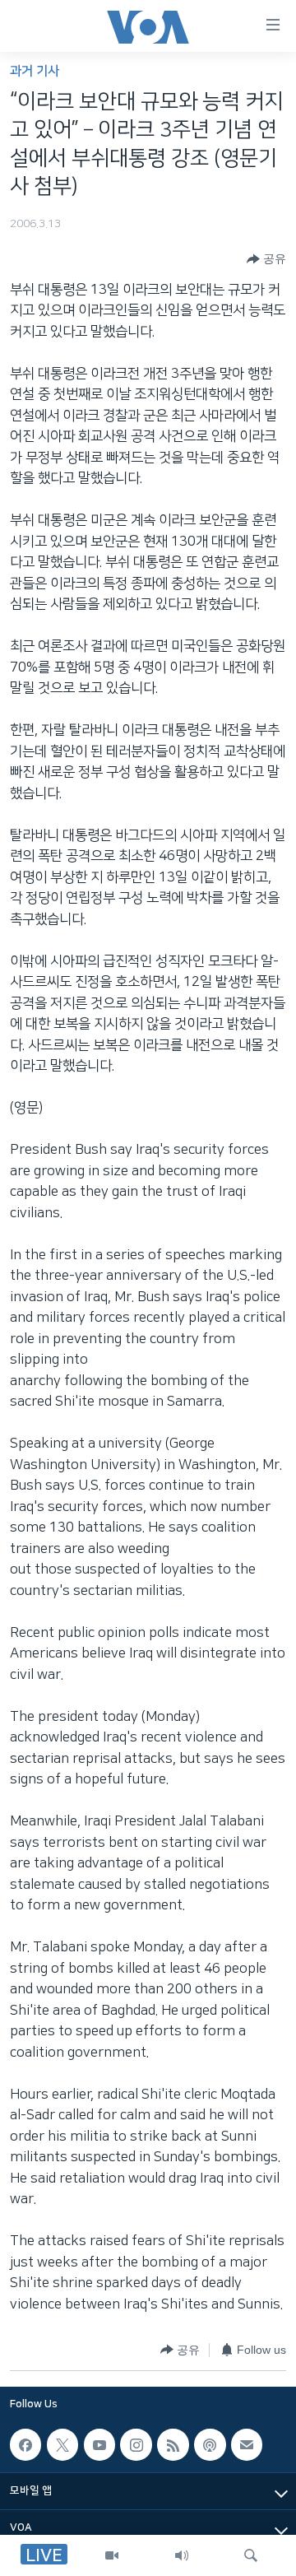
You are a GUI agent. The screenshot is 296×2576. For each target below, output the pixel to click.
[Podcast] (210, 2445)
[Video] (112, 2555)
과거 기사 (35, 71)
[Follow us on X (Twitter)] (62, 2445)
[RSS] (173, 2445)
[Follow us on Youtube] (99, 2445)
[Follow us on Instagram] (136, 2445)
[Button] (266, 259)
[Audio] (182, 2555)
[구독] (247, 2445)
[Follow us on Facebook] (25, 2445)
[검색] (251, 2555)
